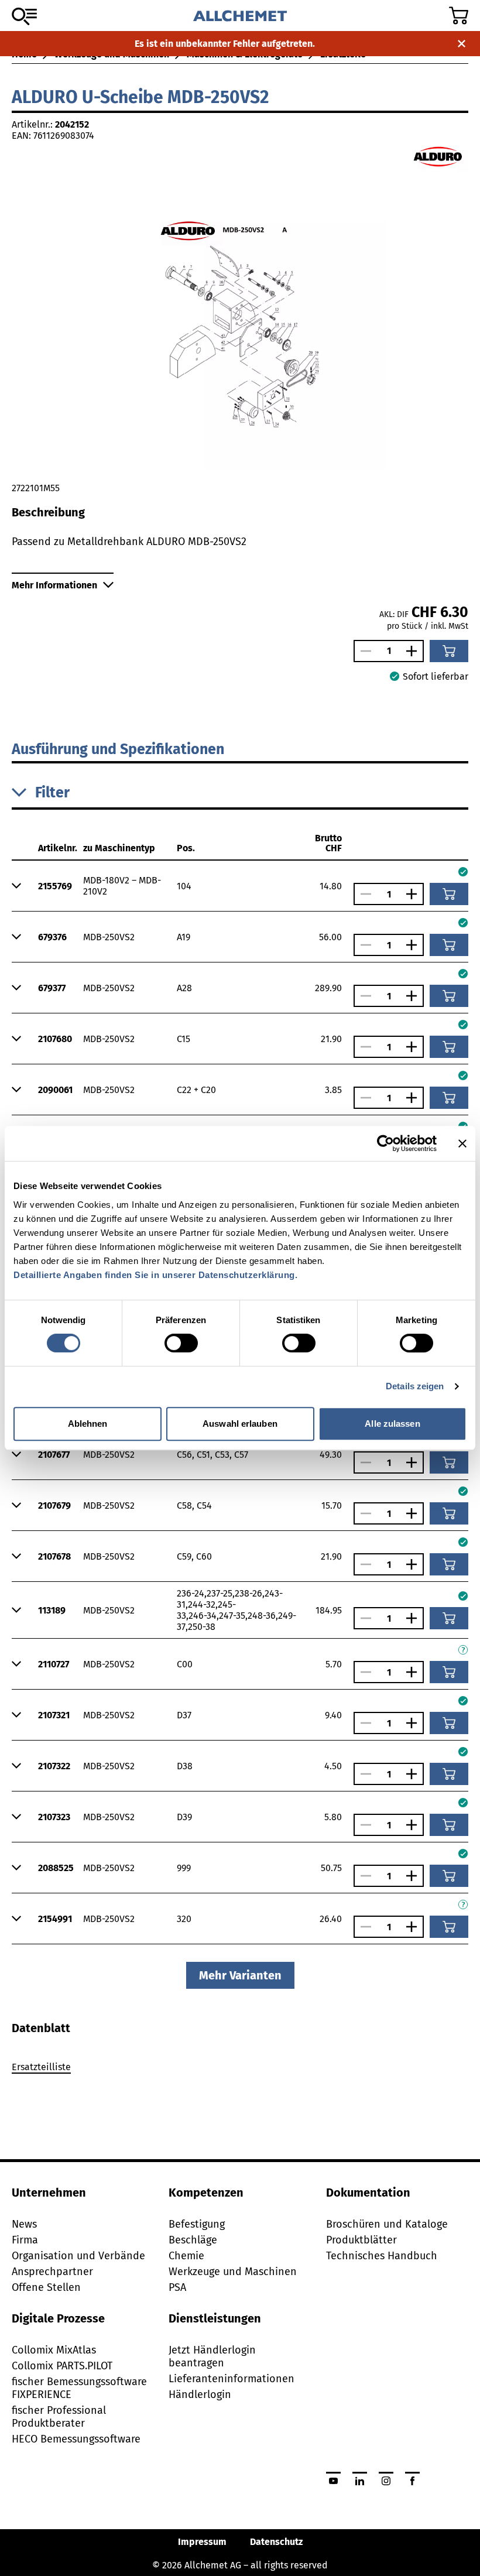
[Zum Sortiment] (24, 16)
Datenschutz (276, 2542)
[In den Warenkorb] (449, 651)
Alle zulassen (392, 1424)
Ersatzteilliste (41, 2067)
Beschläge (193, 2240)
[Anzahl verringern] (363, 651)
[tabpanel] (240, 2069)
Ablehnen (88, 1424)
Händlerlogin (200, 2395)
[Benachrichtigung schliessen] (462, 44)
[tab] (41, 2028)
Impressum (202, 2542)
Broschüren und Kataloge (387, 2224)
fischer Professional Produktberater (59, 2417)
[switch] (181, 1343)
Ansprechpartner (52, 2272)
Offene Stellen (46, 2287)
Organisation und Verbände (78, 2256)
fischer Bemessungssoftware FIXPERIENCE (79, 2388)
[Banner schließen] (462, 1143)
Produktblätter (361, 2240)
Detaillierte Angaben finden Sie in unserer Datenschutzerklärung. (155, 1275)
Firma (25, 2240)
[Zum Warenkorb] (459, 16)
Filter (52, 793)
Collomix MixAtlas (54, 2350)
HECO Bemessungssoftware (76, 2439)
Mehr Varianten (240, 1975)
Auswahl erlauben (240, 1424)
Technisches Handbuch (382, 2256)
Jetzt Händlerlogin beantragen (212, 2356)
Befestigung (197, 2224)
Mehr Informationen (54, 585)
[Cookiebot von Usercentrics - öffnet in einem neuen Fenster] (385, 1143)
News (24, 2224)
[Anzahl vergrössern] (414, 651)
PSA (177, 2287)
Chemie (186, 2256)
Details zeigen (415, 1386)
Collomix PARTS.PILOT (62, 2366)
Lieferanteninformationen (232, 2379)
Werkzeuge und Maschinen (233, 2272)
